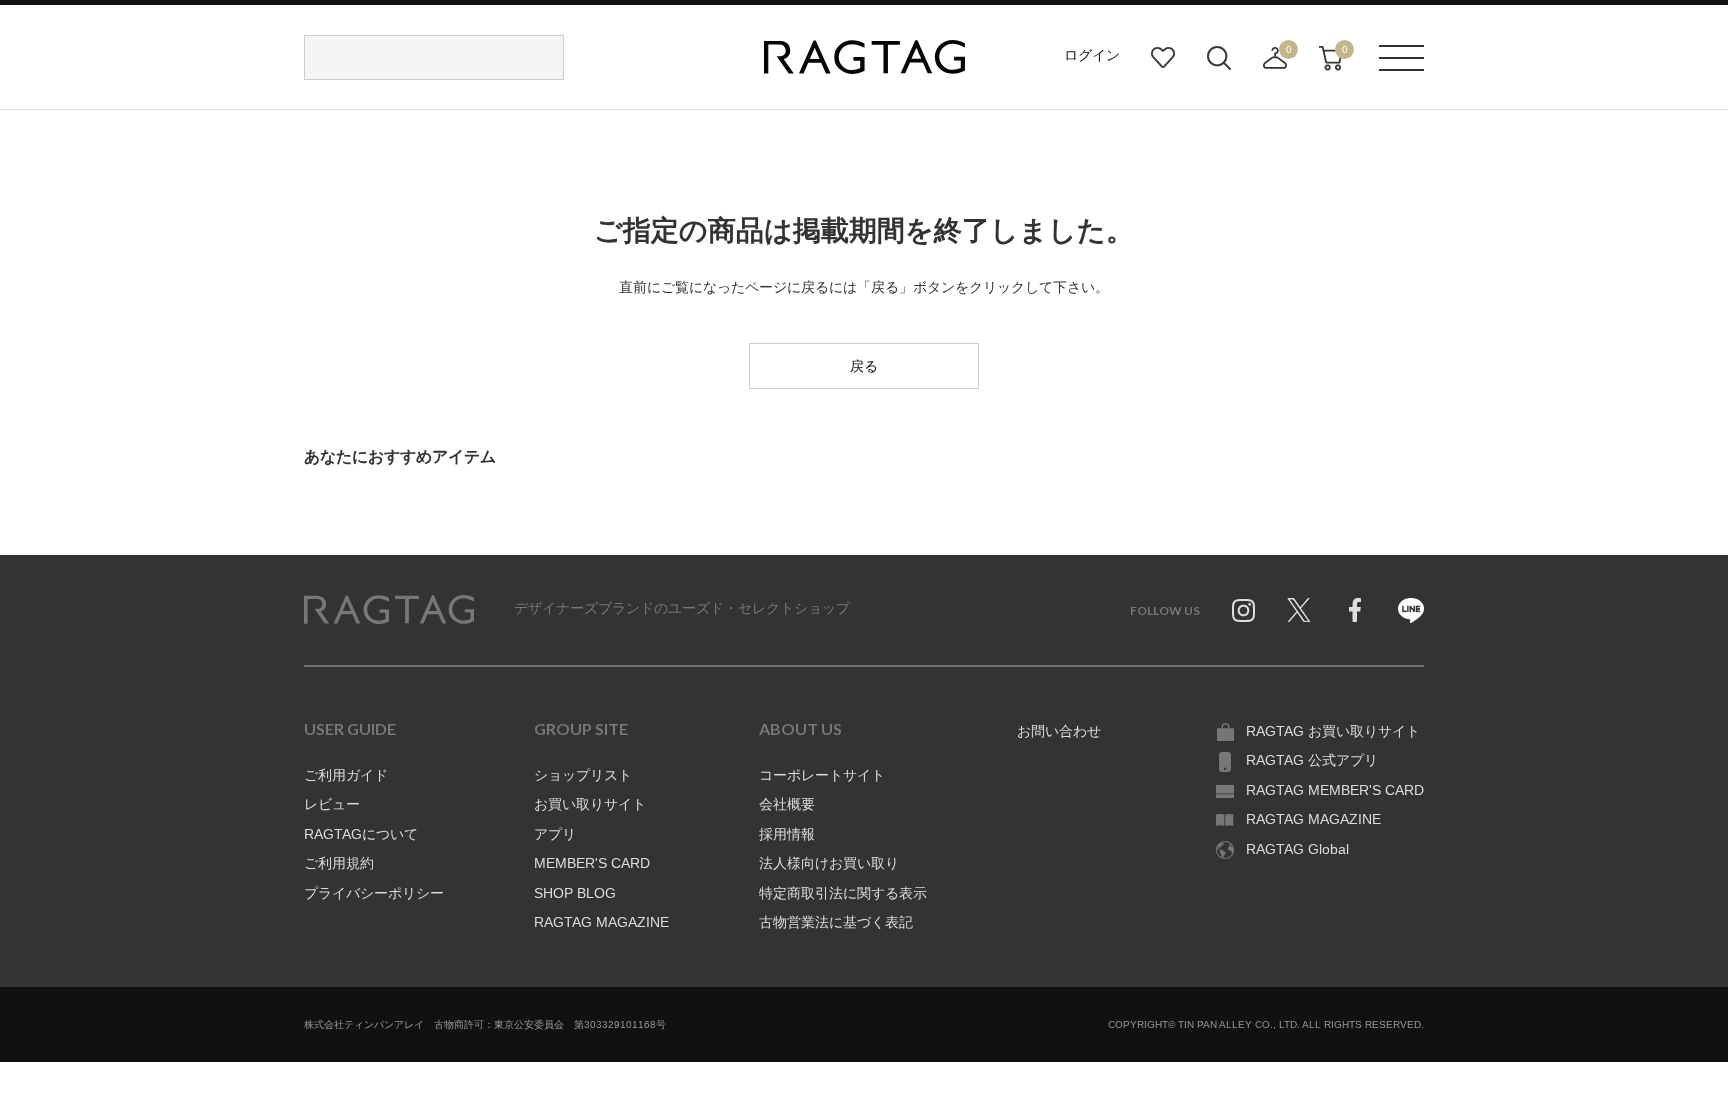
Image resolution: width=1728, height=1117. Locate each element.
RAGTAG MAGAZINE (601, 922)
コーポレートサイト (822, 775)
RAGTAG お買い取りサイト (1333, 731)
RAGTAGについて (361, 834)
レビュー (332, 804)
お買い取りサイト (590, 804)
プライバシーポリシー (374, 893)
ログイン (1092, 55)
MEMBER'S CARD (592, 863)
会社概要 (787, 804)
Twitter (1299, 610)
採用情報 (787, 834)
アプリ (555, 834)
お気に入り (1163, 58)
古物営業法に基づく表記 (836, 922)
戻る (864, 366)
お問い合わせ (1059, 731)
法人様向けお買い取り (829, 863)
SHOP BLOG (575, 893)
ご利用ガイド (346, 775)
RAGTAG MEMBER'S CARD (1335, 790)
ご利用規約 (339, 863)
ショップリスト (583, 775)
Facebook (1355, 610)
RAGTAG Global (1297, 849)
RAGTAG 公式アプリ (1312, 760)
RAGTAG (389, 610)
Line (1411, 610)
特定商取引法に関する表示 (843, 893)
